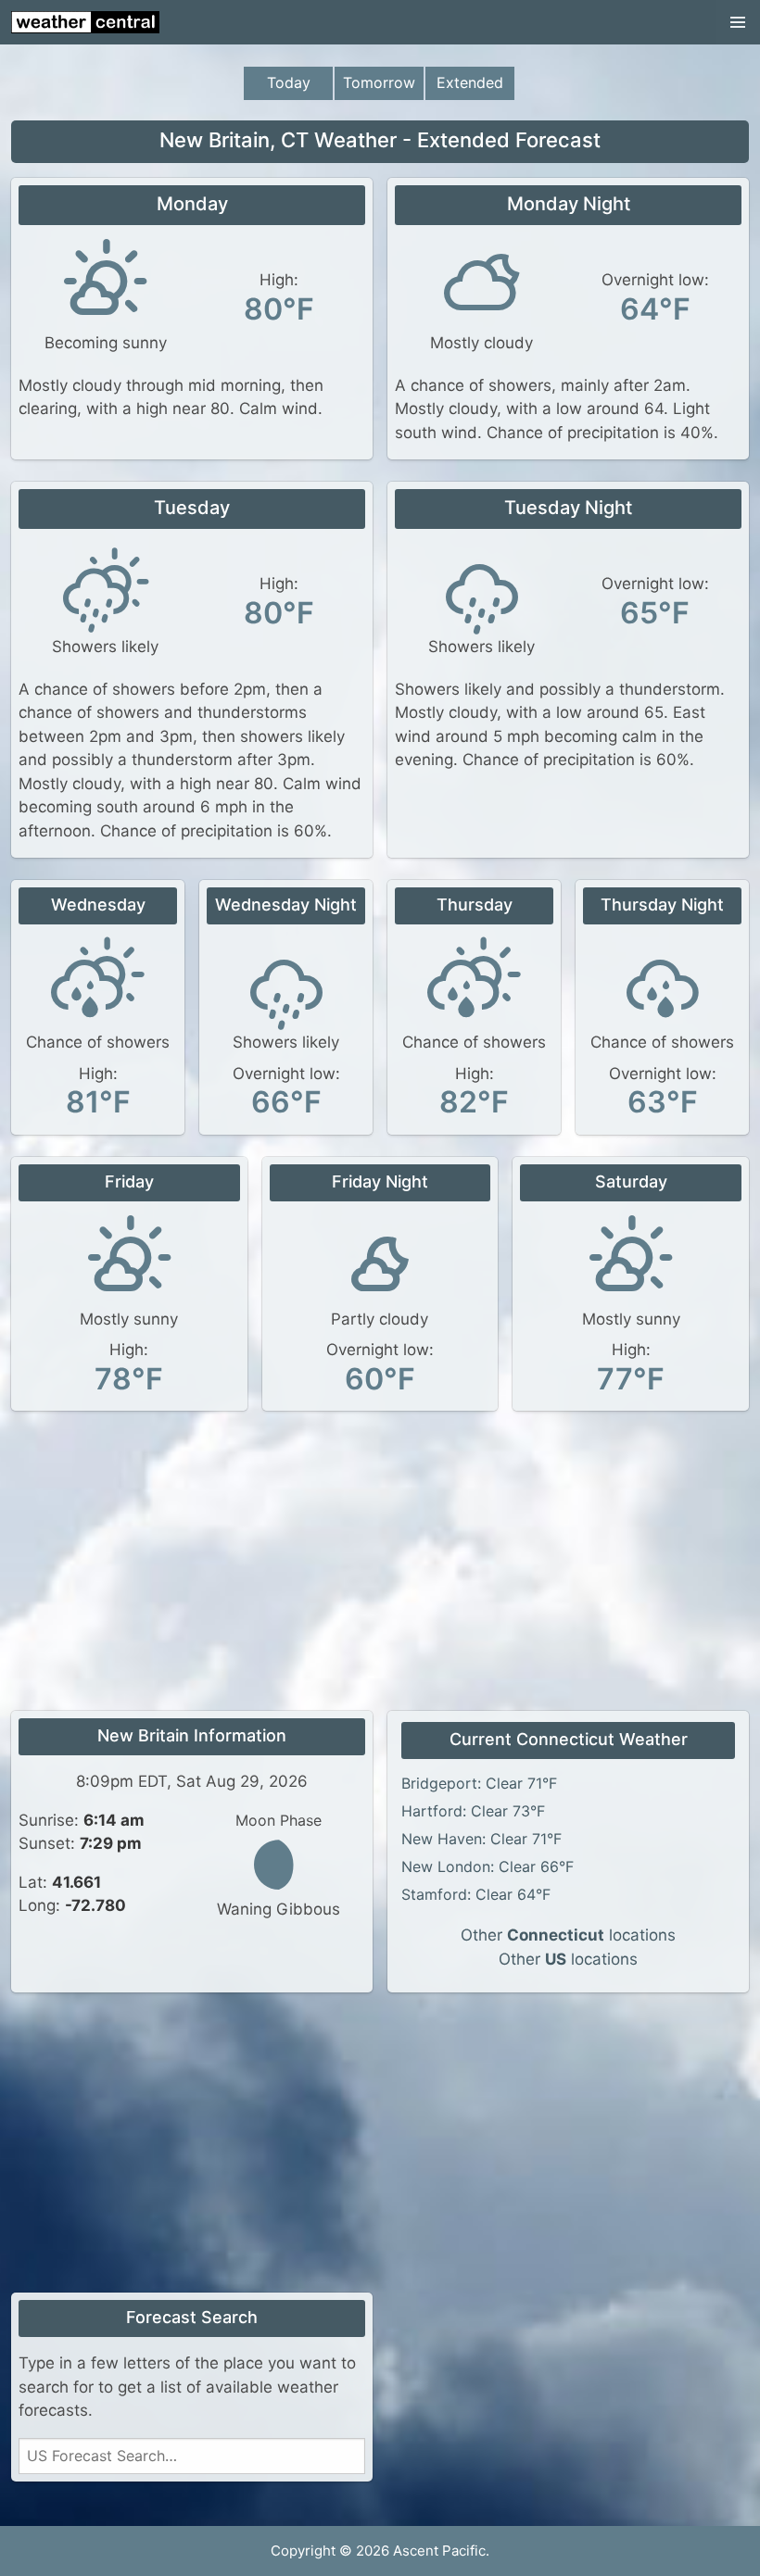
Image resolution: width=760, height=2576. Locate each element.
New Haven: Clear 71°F (481, 1839)
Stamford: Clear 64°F (476, 1894)
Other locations (568, 1935)
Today (289, 82)
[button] (738, 22)
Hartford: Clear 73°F (473, 1811)
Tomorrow (379, 82)
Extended (470, 82)
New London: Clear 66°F (488, 1866)
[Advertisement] (380, 1563)
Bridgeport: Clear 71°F (479, 1783)
